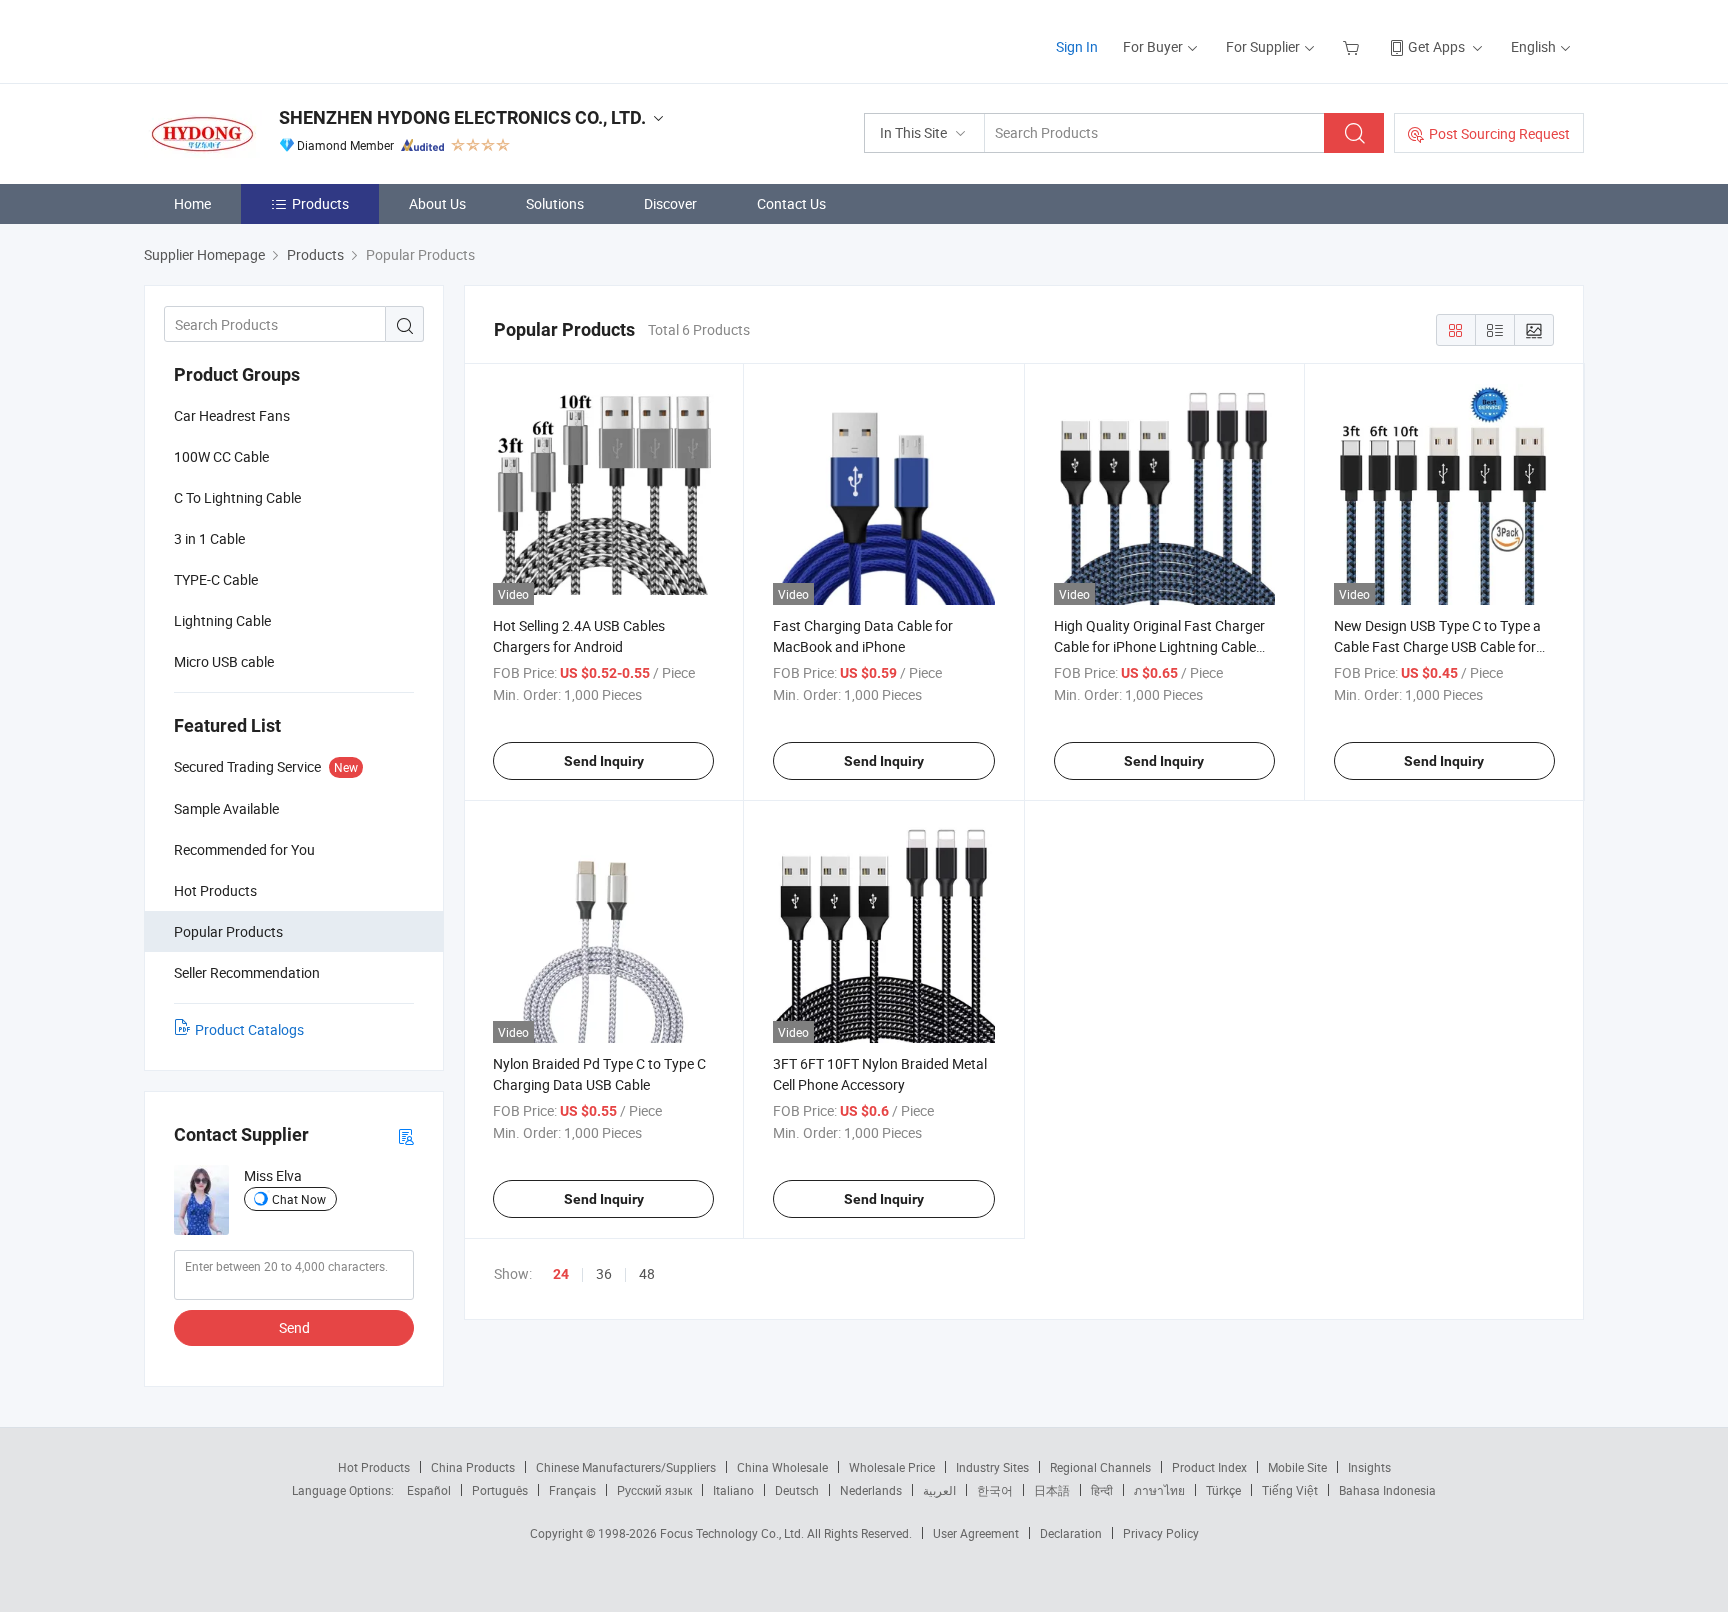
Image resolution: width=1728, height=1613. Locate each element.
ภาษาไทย (1159, 1490)
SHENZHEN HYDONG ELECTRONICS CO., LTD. (462, 117)
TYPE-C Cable (216, 579)
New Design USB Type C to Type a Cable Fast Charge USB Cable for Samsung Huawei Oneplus (1437, 646)
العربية (939, 1490)
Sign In (1077, 46)
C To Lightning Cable (237, 497)
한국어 (995, 1490)
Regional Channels (1100, 1467)
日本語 (1052, 1490)
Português (500, 1490)
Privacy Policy (1161, 1533)
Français (572, 1490)
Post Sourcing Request (1499, 133)
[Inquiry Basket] (1353, 46)
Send (294, 1327)
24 (561, 1274)
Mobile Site (1297, 1467)
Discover (670, 203)
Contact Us (791, 203)
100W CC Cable (221, 456)
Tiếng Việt (1290, 1490)
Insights (1369, 1467)
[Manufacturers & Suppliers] (272, 39)
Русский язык (654, 1490)
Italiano (733, 1490)
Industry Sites (992, 1467)
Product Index (1209, 1467)
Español (429, 1490)
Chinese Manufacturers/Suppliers (626, 1467)
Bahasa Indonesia (1387, 1490)
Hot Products (374, 1467)
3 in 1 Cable (209, 538)
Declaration (1071, 1533)
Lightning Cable (222, 620)
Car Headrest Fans (232, 415)
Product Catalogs (249, 1029)
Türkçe (1223, 1490)
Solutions (555, 203)
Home (192, 203)
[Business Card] (406, 1135)
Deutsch (797, 1490)
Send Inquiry (604, 761)
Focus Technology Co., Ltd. (733, 1533)
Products (320, 203)
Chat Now (299, 1199)
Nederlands (871, 1490)
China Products (473, 1467)
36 (604, 1273)
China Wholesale (782, 1467)
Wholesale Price (892, 1467)
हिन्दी (1102, 1490)
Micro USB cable (224, 661)
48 (647, 1273)
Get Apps (1436, 46)
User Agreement (976, 1533)
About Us (437, 203)
